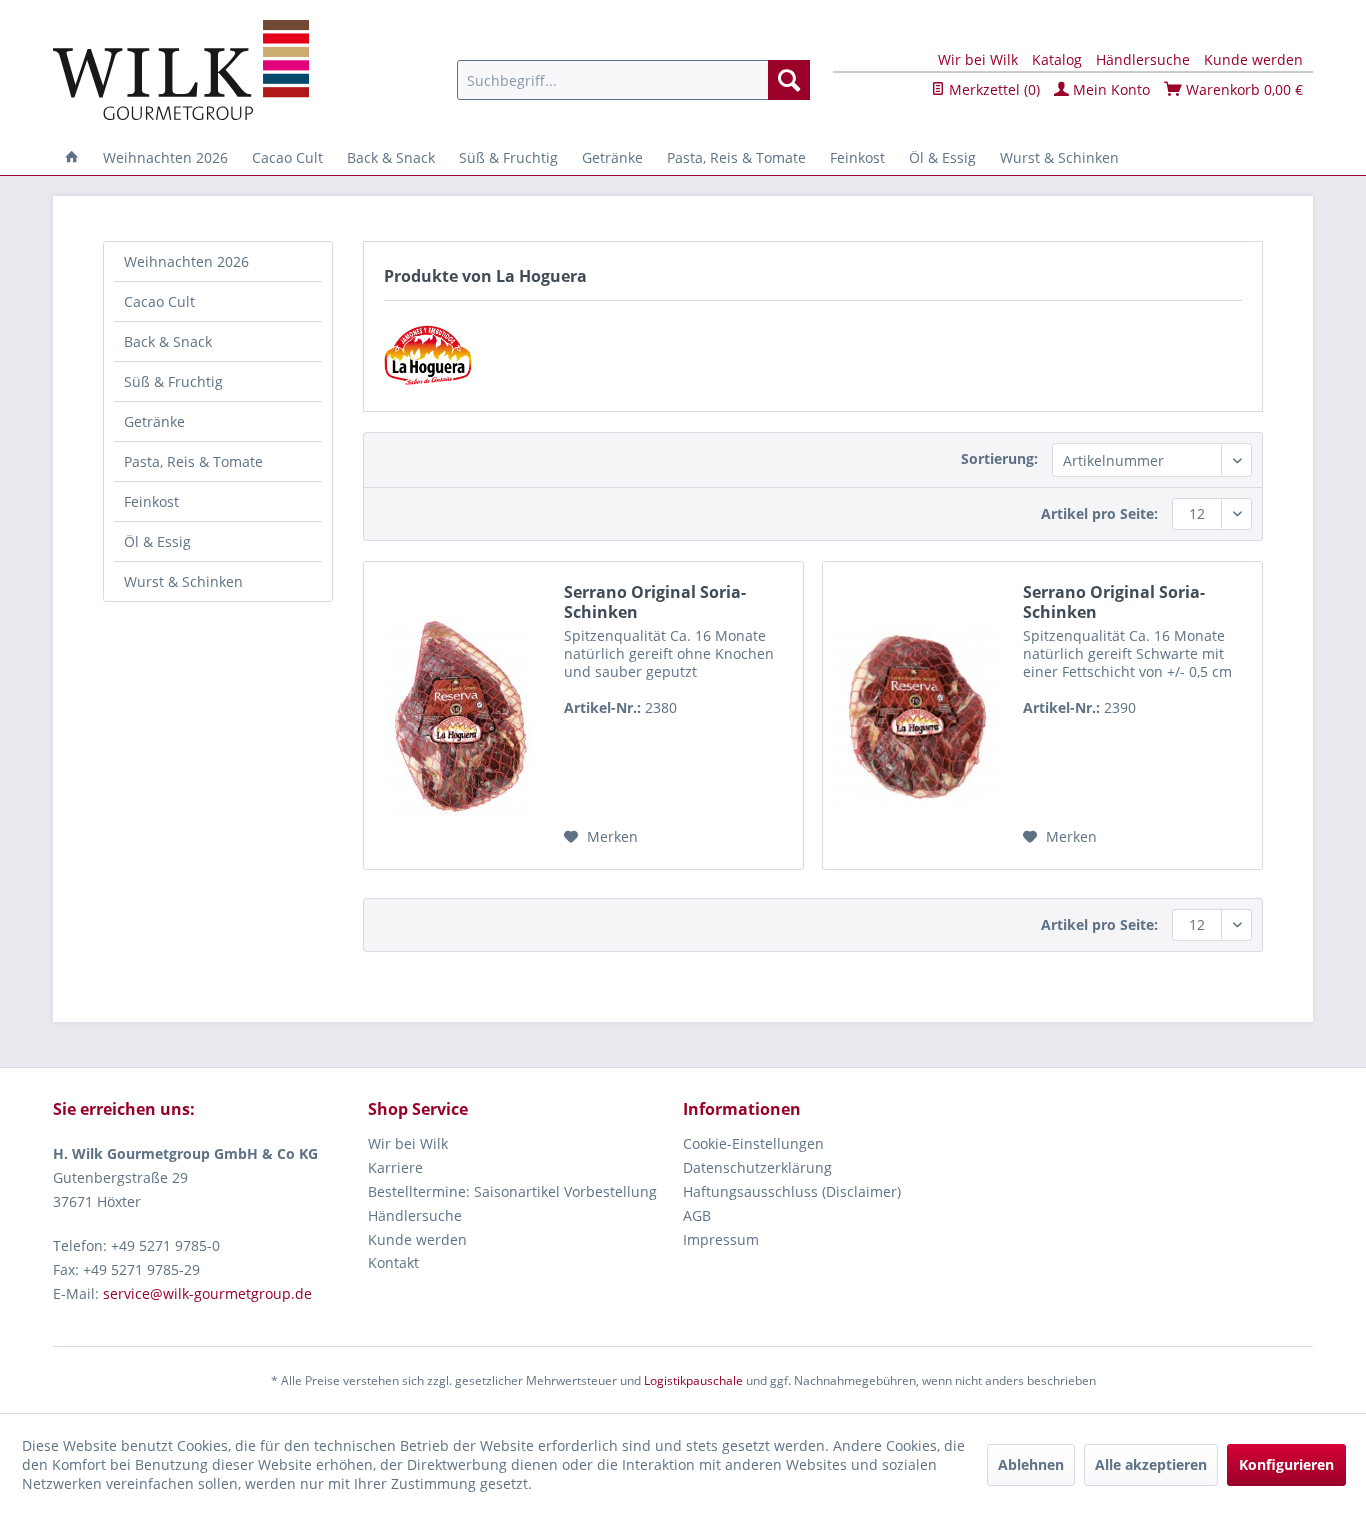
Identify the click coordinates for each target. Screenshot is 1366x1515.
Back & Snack (168, 341)
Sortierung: (999, 458)
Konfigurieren (1286, 1464)
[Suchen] (789, 80)
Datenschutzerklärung (757, 1167)
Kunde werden (1253, 59)
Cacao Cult (159, 301)
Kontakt (393, 1262)
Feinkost (151, 501)
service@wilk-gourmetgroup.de (207, 1293)
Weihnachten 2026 (186, 261)
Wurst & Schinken (183, 581)
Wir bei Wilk (978, 59)
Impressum (721, 1239)
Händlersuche (1143, 59)
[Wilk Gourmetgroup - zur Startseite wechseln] (181, 70)
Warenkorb (1242, 89)
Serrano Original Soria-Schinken (655, 602)
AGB (697, 1215)
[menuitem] (633, 80)
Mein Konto (1109, 89)
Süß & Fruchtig (173, 381)
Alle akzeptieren (1151, 1464)
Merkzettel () (992, 89)
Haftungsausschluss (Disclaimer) (792, 1191)
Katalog (1057, 59)
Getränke (154, 421)
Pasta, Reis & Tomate (193, 461)
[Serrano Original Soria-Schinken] (459, 715)
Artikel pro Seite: (1099, 513)
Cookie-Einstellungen (753, 1143)
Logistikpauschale (693, 1380)
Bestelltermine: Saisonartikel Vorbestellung (512, 1191)
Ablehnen (1031, 1464)
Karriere (395, 1167)
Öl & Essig (157, 541)
